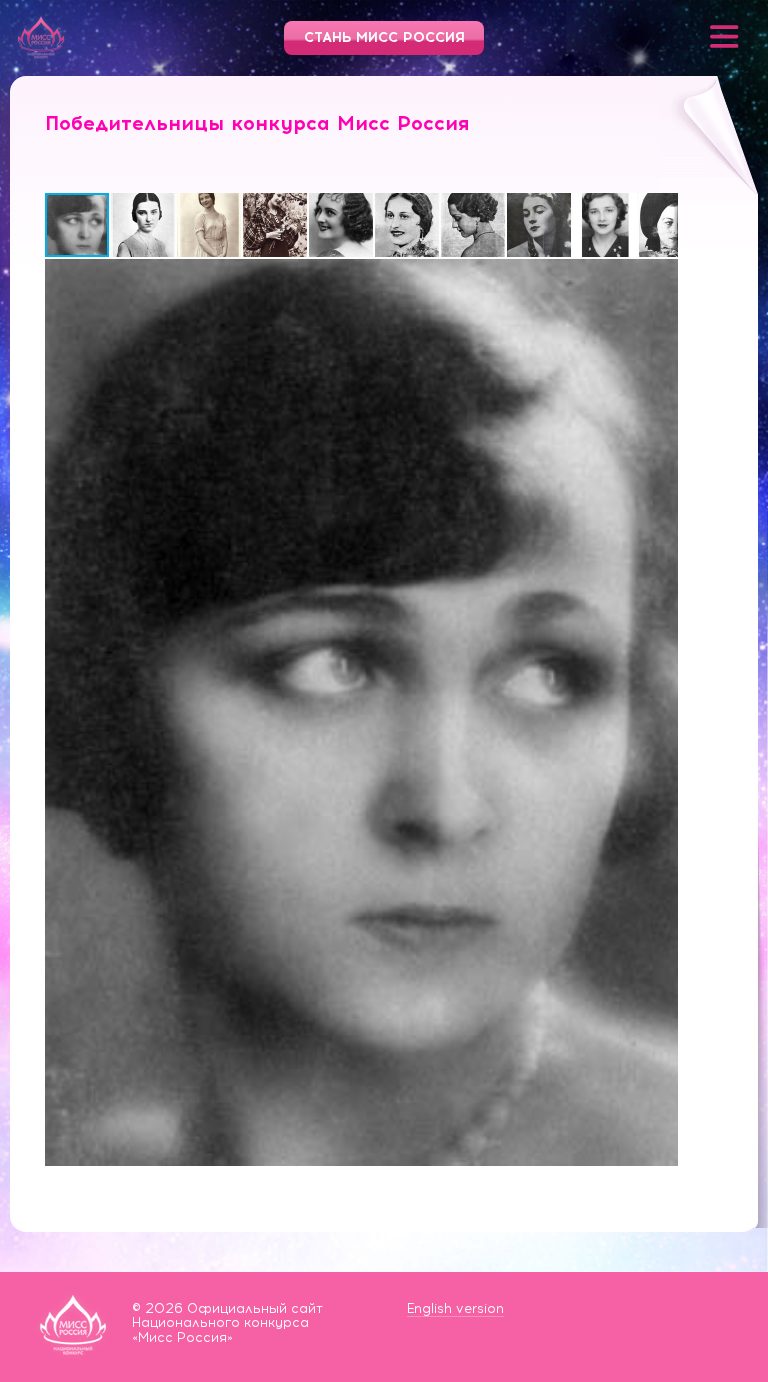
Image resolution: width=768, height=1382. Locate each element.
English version (455, 1308)
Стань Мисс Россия (384, 37)
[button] (144, 225)
